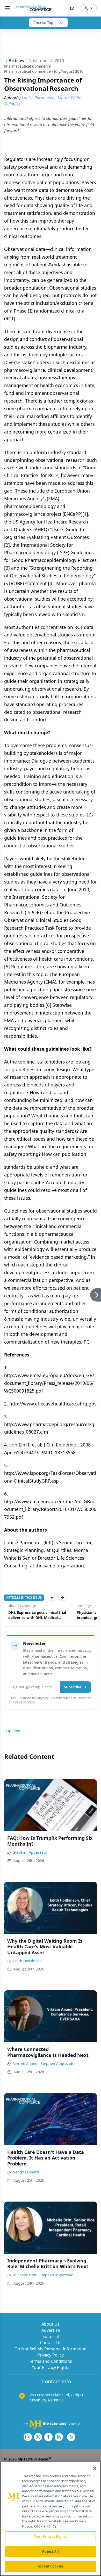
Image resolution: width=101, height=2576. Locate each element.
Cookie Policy (45, 2526)
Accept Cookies (51, 2566)
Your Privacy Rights (51, 2367)
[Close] (95, 2468)
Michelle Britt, (25, 2275)
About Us (51, 2324)
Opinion (13, 1731)
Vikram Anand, (26, 2063)
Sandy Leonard (26, 2172)
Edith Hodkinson (27, 1961)
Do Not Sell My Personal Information (51, 2349)
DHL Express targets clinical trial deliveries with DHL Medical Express (33, 1615)
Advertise (51, 2330)
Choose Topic (45, 23)
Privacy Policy (51, 2355)
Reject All (50, 2552)
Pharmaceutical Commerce (27, 66)
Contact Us (51, 2343)
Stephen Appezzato (30, 1852)
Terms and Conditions (51, 2361)
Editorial (51, 2336)
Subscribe (73, 1687)
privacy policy (25, 1702)
